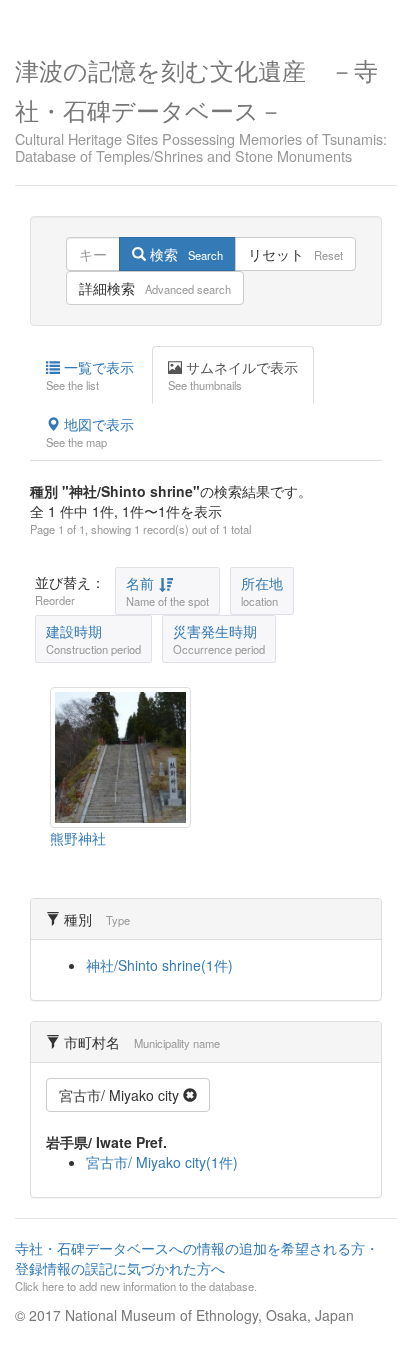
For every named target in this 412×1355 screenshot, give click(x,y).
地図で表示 (90, 432)
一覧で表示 (90, 375)
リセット (295, 254)
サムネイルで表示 (233, 375)
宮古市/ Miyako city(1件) (162, 1162)
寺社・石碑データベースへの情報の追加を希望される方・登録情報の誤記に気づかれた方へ (197, 1266)
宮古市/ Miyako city (121, 1095)
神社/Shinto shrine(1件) (159, 965)
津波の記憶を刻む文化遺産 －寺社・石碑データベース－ (201, 108)
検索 (184, 254)
